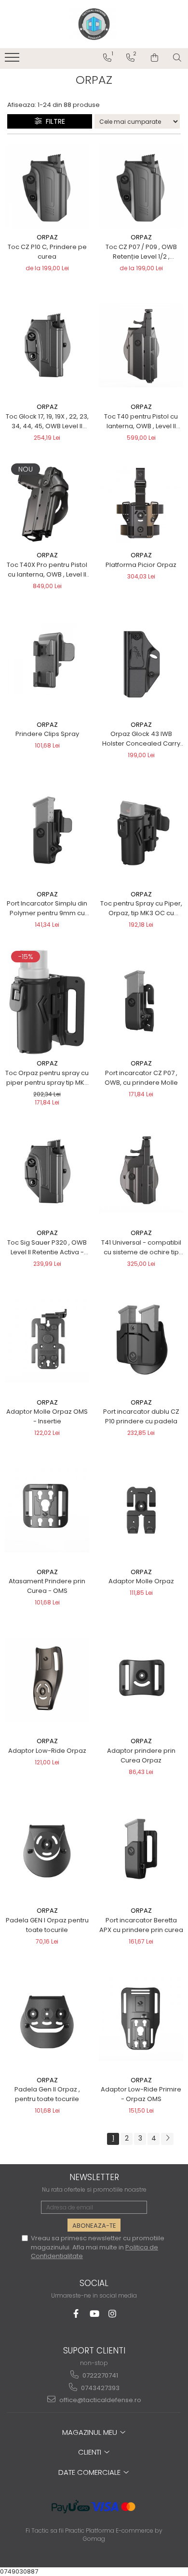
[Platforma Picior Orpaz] (141, 504)
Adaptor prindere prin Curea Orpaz (141, 1755)
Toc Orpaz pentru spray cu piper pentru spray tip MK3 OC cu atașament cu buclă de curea (47, 1078)
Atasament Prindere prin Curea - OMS (47, 1586)
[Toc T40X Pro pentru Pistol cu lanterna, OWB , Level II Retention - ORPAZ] (47, 504)
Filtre (54, 121)
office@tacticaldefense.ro (100, 2400)
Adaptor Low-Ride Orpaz (47, 1751)
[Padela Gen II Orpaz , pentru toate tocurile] (47, 2018)
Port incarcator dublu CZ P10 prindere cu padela (141, 1416)
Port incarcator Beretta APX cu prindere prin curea (141, 1925)
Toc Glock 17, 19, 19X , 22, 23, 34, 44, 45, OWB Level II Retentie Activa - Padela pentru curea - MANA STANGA (47, 421)
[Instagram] (113, 2314)
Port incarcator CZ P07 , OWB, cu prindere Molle (141, 1078)
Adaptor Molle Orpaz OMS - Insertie (47, 1416)
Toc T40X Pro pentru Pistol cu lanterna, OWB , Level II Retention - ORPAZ (47, 570)
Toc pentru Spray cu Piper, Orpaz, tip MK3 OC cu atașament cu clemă (141, 908)
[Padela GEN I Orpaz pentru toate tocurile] (47, 1849)
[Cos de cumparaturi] (154, 58)
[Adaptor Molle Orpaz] (141, 1510)
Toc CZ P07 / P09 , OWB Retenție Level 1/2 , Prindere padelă (141, 252)
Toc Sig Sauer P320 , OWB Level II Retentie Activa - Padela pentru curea (47, 1248)
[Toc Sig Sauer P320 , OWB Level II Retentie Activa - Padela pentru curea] (47, 1171)
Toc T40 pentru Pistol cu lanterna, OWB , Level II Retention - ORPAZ (141, 421)
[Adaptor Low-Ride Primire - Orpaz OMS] (141, 2018)
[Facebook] (76, 2314)
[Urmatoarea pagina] (167, 2139)
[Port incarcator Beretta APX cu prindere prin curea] (141, 1849)
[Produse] (13, 60)
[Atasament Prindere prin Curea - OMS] (47, 1510)
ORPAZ (47, 237)
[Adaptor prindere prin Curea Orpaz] (141, 1680)
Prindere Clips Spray (47, 734)
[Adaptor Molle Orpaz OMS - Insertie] (47, 1341)
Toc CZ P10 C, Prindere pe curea (47, 252)
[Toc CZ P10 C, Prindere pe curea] (47, 186)
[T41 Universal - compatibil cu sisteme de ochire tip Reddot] (141, 1171)
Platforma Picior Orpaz (141, 565)
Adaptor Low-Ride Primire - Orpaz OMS (141, 2094)
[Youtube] (94, 2314)
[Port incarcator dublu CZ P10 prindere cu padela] (141, 1341)
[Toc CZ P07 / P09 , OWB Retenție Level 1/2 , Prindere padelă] (141, 186)
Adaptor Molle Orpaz (141, 1581)
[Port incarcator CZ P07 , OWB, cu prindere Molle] (141, 1002)
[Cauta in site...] (177, 58)
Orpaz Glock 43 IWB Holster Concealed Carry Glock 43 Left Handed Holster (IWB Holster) (141, 739)
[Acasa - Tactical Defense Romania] (94, 24)
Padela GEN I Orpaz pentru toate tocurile (47, 1925)
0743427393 (100, 2388)
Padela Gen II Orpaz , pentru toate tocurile (47, 2094)
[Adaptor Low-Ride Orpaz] (47, 1680)
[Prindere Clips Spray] (47, 663)
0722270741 (100, 2375)
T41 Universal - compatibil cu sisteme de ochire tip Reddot (141, 1248)
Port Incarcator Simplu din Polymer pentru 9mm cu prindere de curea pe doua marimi (47, 908)
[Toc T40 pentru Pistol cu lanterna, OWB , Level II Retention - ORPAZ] (141, 345)
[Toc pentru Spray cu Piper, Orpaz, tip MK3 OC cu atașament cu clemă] (141, 833)
